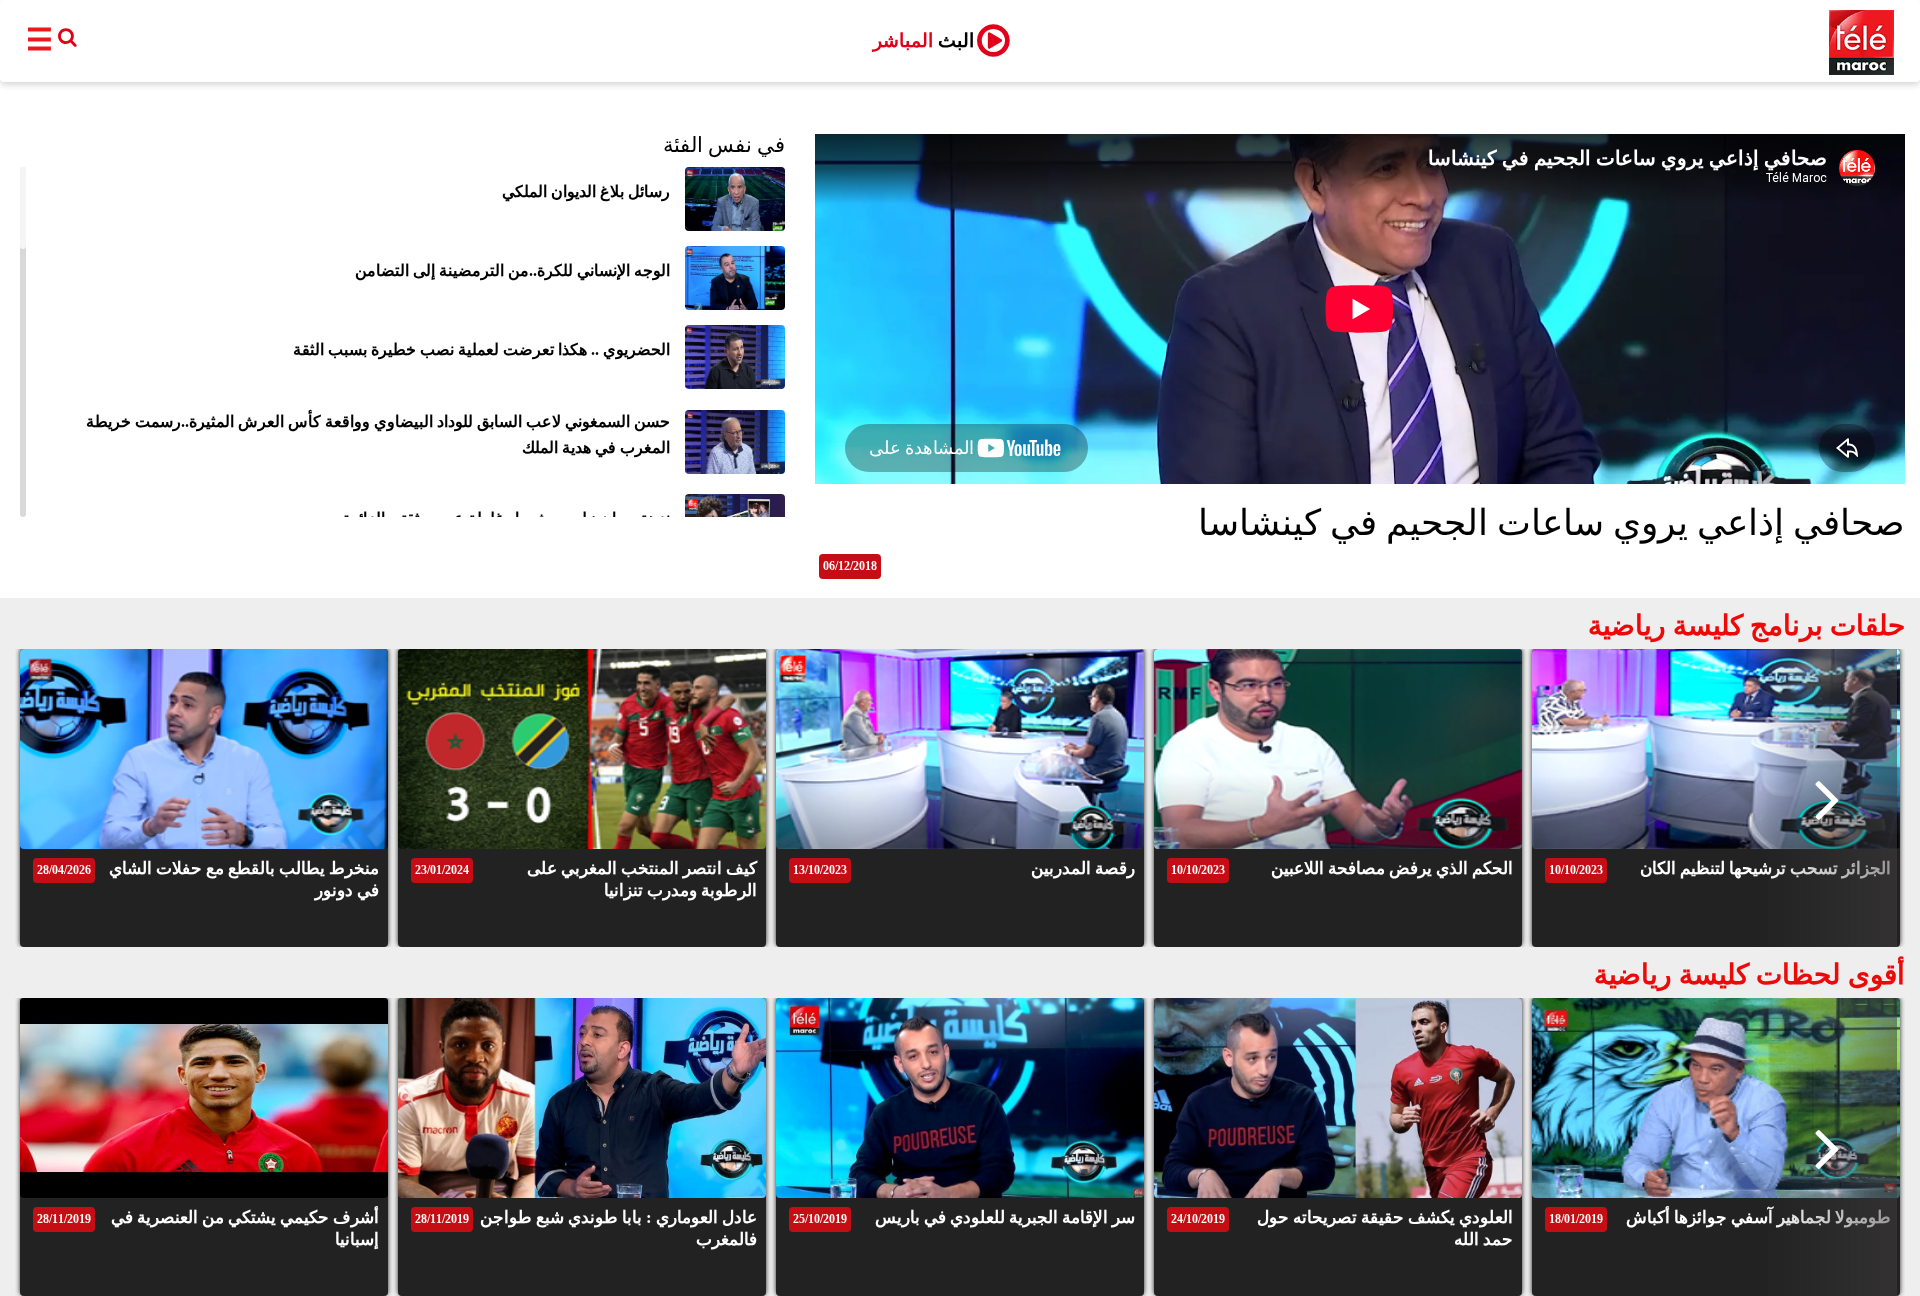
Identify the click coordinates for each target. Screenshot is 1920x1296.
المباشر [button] (923, 40)
